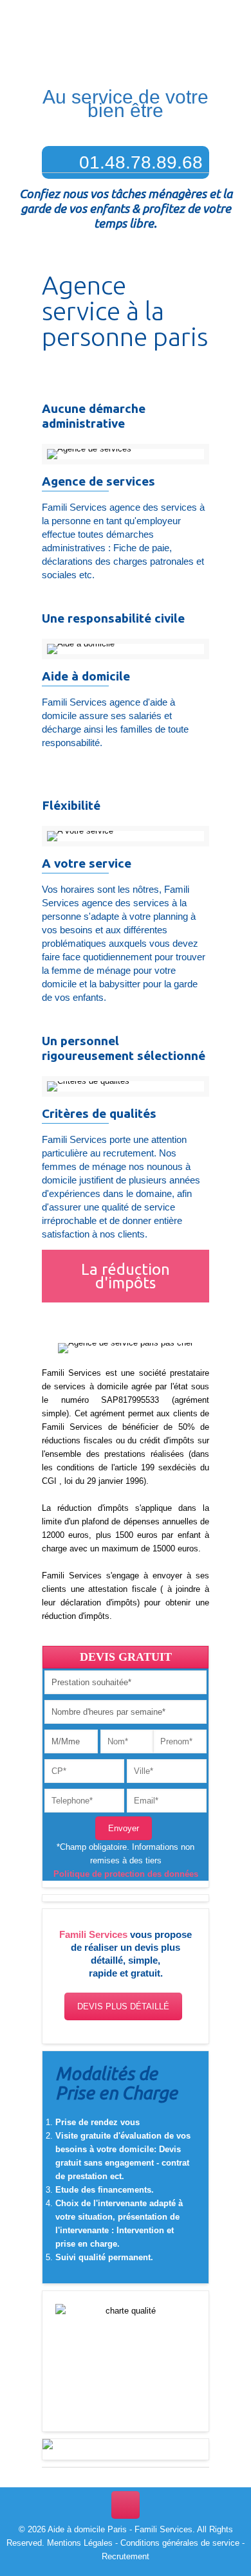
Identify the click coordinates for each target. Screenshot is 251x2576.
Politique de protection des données (126, 1874)
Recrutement (126, 2556)
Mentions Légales (80, 2543)
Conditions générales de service (180, 2543)
